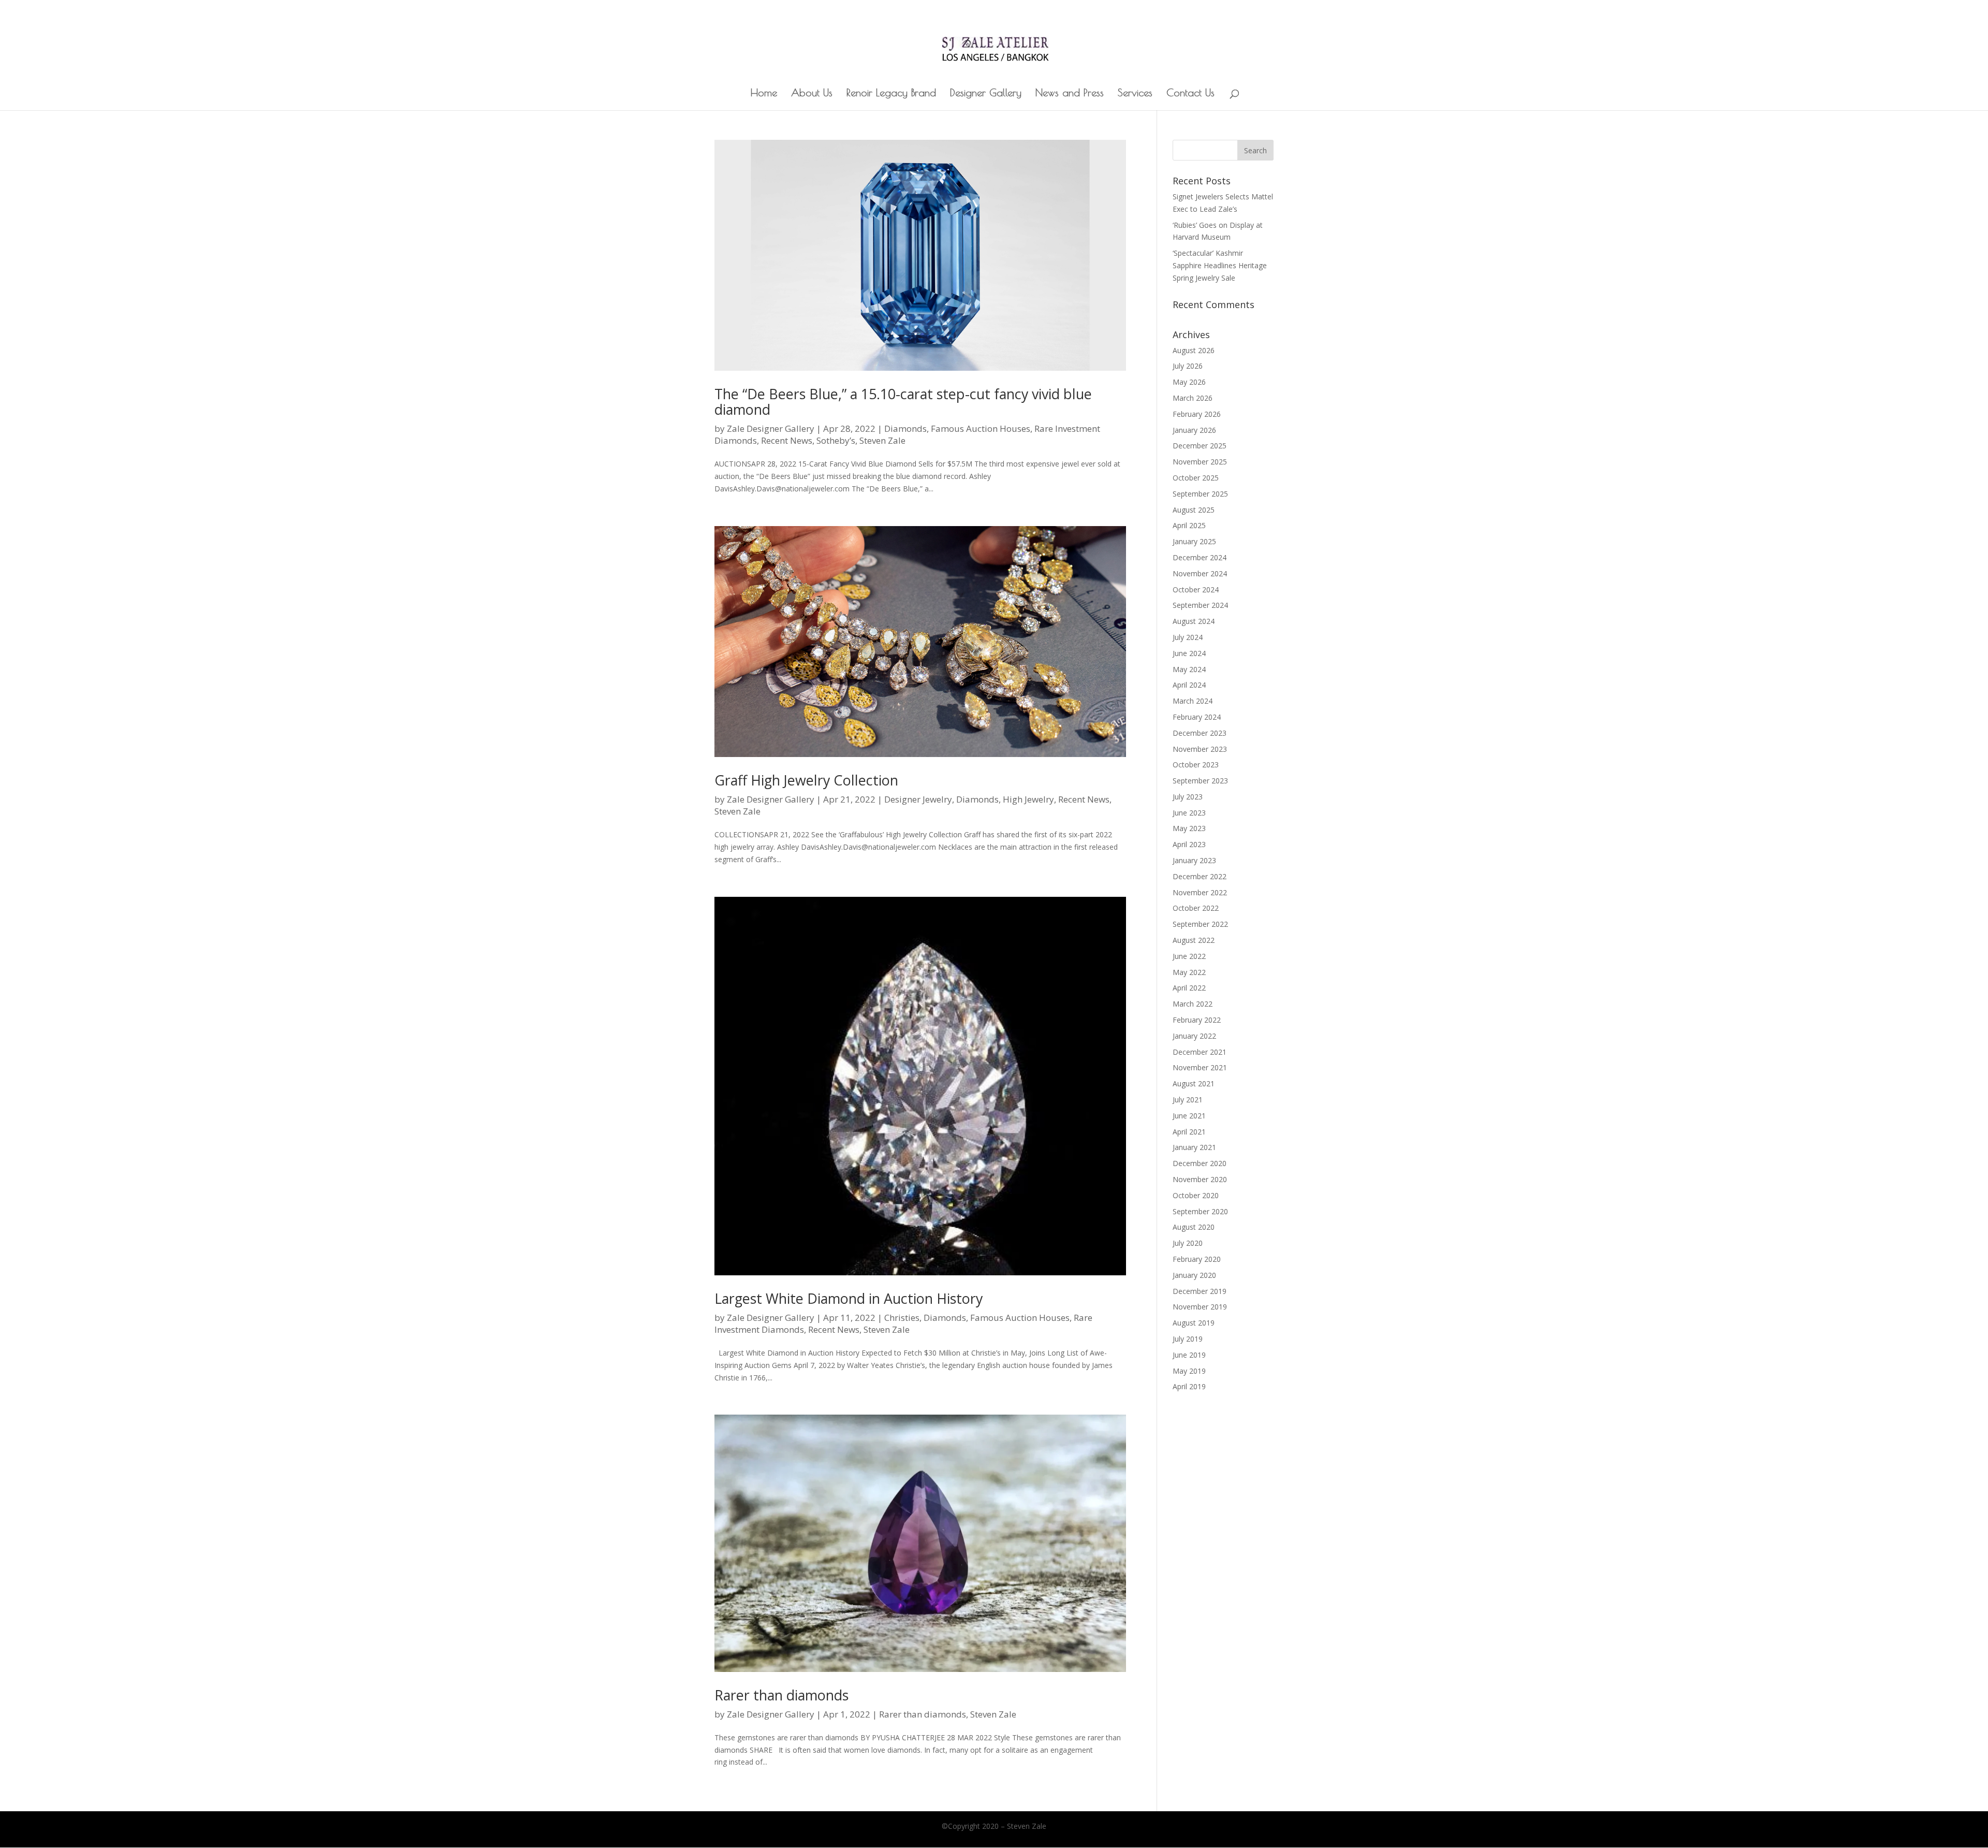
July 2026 (1188, 366)
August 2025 (1194, 510)
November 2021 (1200, 1067)
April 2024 (1189, 685)
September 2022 (1200, 924)
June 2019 (1189, 1355)
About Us (812, 94)
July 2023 (1188, 797)
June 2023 (1189, 813)
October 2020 (1196, 1195)
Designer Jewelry (918, 799)
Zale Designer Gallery (771, 428)
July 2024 (1188, 637)
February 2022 (1197, 1020)
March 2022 (1193, 1004)
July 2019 (1188, 1339)
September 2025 (1200, 494)
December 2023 (1200, 733)
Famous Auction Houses (981, 428)
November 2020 (1200, 1179)
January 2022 (1194, 1036)
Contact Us (1190, 94)
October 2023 (1196, 765)
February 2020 (1197, 1259)
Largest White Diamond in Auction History (849, 1298)
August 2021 (1194, 1083)
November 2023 (1200, 749)
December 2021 (1200, 1052)
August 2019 (1194, 1323)
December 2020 (1200, 1163)
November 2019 (1200, 1307)
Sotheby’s (836, 440)
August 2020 (1194, 1227)
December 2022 (1200, 876)
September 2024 (1200, 605)
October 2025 (1196, 478)
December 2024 (1200, 557)
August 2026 (1194, 350)
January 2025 (1194, 541)
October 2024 (1196, 590)
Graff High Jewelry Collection (806, 780)
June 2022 (1189, 956)
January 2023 (1194, 860)
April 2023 (1189, 844)
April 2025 (1189, 525)
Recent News (787, 440)
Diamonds (905, 428)
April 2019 (1189, 1386)
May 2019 (1189, 1371)
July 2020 (1188, 1243)
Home (764, 94)
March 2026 (1193, 398)
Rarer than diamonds (781, 1695)
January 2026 (1194, 430)
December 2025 (1200, 446)
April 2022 (1189, 988)
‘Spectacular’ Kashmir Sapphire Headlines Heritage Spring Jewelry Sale (1220, 265)
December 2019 (1200, 1291)
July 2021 (1188, 1100)
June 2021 (1189, 1116)
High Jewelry (1028, 799)
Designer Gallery (986, 94)
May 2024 (1189, 669)
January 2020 (1194, 1275)
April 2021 (1189, 1132)
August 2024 (1194, 621)
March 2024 (1193, 701)
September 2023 (1200, 781)
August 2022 (1194, 940)
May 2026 (1189, 382)
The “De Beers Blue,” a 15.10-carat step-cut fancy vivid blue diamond (903, 402)
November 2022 (1200, 892)
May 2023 (1189, 828)
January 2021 (1194, 1147)
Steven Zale (882, 440)
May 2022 (1189, 972)
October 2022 (1196, 908)
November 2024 (1200, 573)
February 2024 (1197, 717)
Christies (902, 1318)
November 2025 (1200, 462)
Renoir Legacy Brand (891, 94)
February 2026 (1197, 414)
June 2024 (1189, 653)
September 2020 (1200, 1211)
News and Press (1070, 94)
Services (1135, 94)
